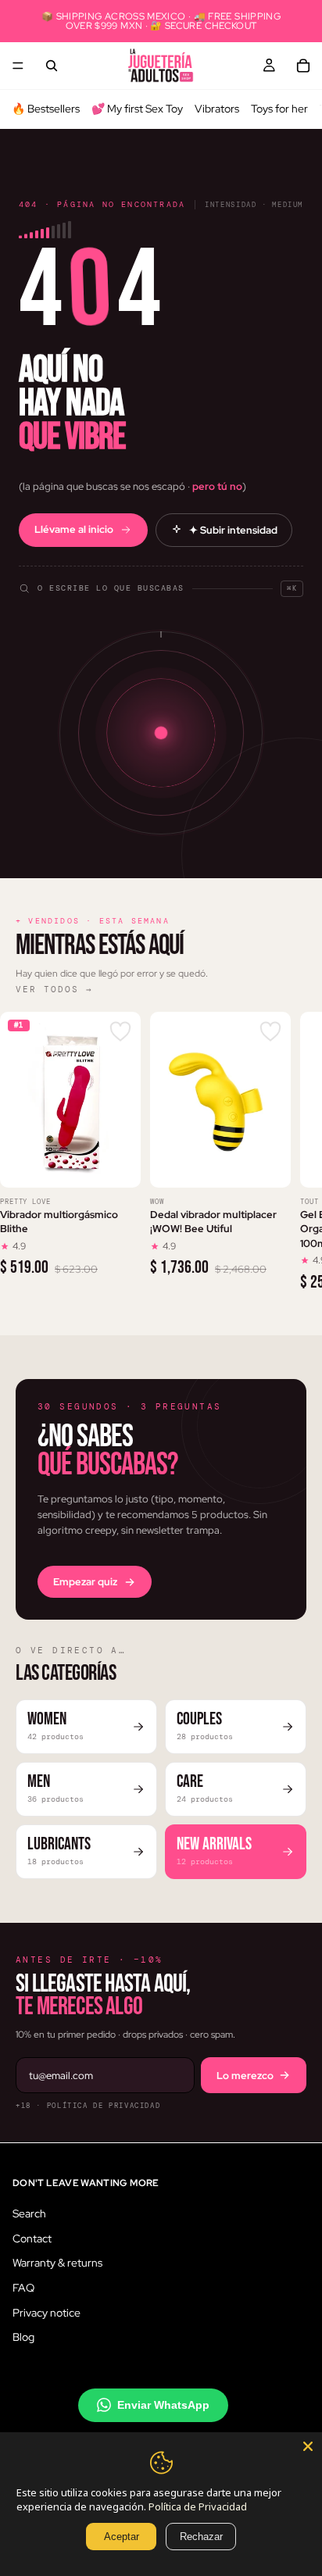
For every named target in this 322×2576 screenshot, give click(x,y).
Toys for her (279, 109)
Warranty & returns (57, 2263)
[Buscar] (52, 66)
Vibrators (217, 109)
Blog (23, 2337)
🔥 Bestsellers (46, 109)
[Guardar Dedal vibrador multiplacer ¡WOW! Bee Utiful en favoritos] (270, 1032)
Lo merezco (245, 2076)
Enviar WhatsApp (163, 2404)
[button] (161, 581)
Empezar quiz (85, 1582)
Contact (32, 2238)
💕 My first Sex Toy (137, 109)
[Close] (308, 2446)
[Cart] (303, 66)
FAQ (23, 2287)
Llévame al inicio (74, 529)
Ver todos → (54, 989)
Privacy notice (47, 2312)
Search (29, 2213)
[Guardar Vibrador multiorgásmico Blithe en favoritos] (120, 1032)
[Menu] (18, 66)
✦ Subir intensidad (233, 530)
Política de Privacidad (198, 2506)
